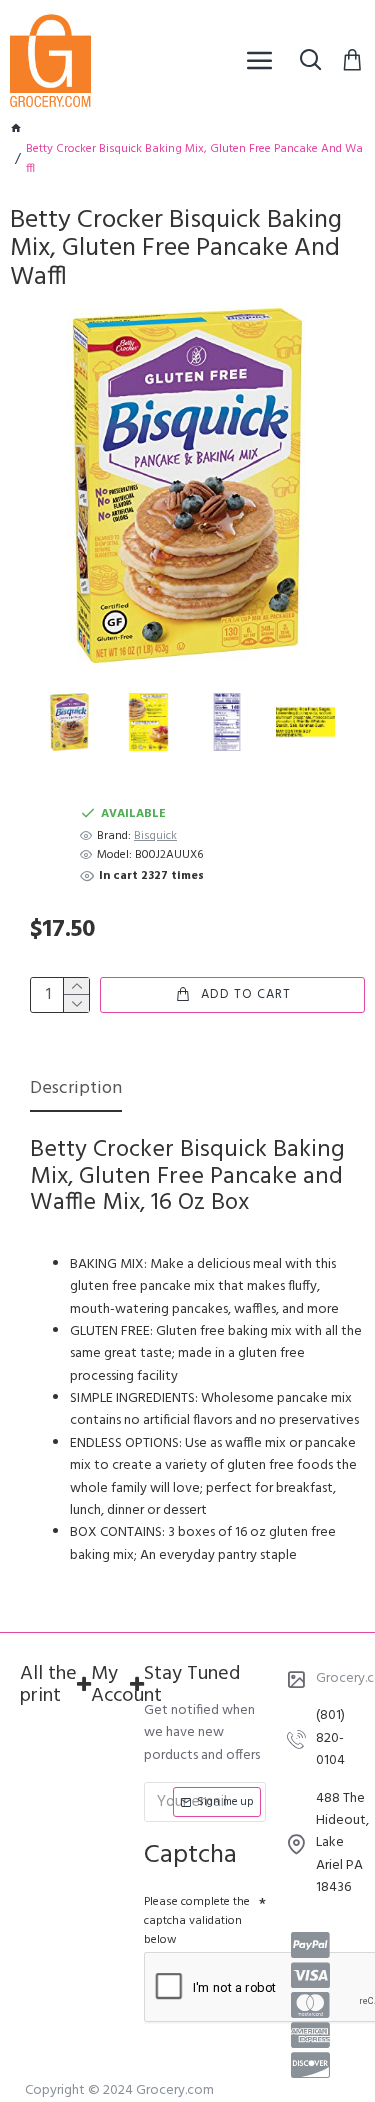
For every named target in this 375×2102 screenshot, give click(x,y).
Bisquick (155, 836)
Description (76, 1090)
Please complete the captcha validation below (197, 1921)
